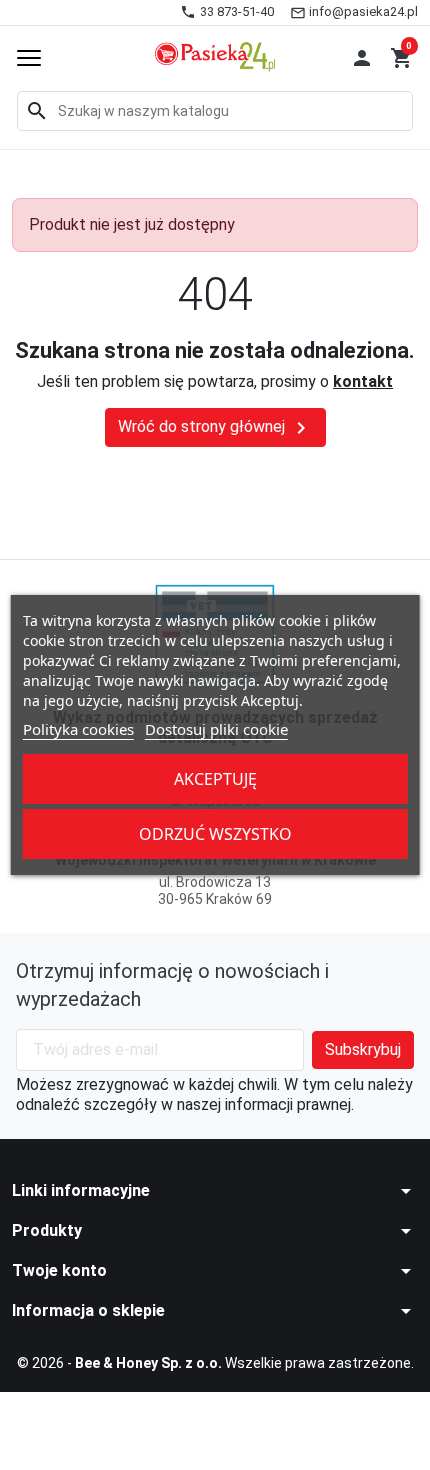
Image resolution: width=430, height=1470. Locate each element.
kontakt (363, 381)
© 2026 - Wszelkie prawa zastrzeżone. (215, 1363)
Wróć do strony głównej (215, 428)
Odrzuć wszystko (215, 834)
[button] (362, 58)
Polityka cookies (78, 729)
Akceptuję (215, 779)
